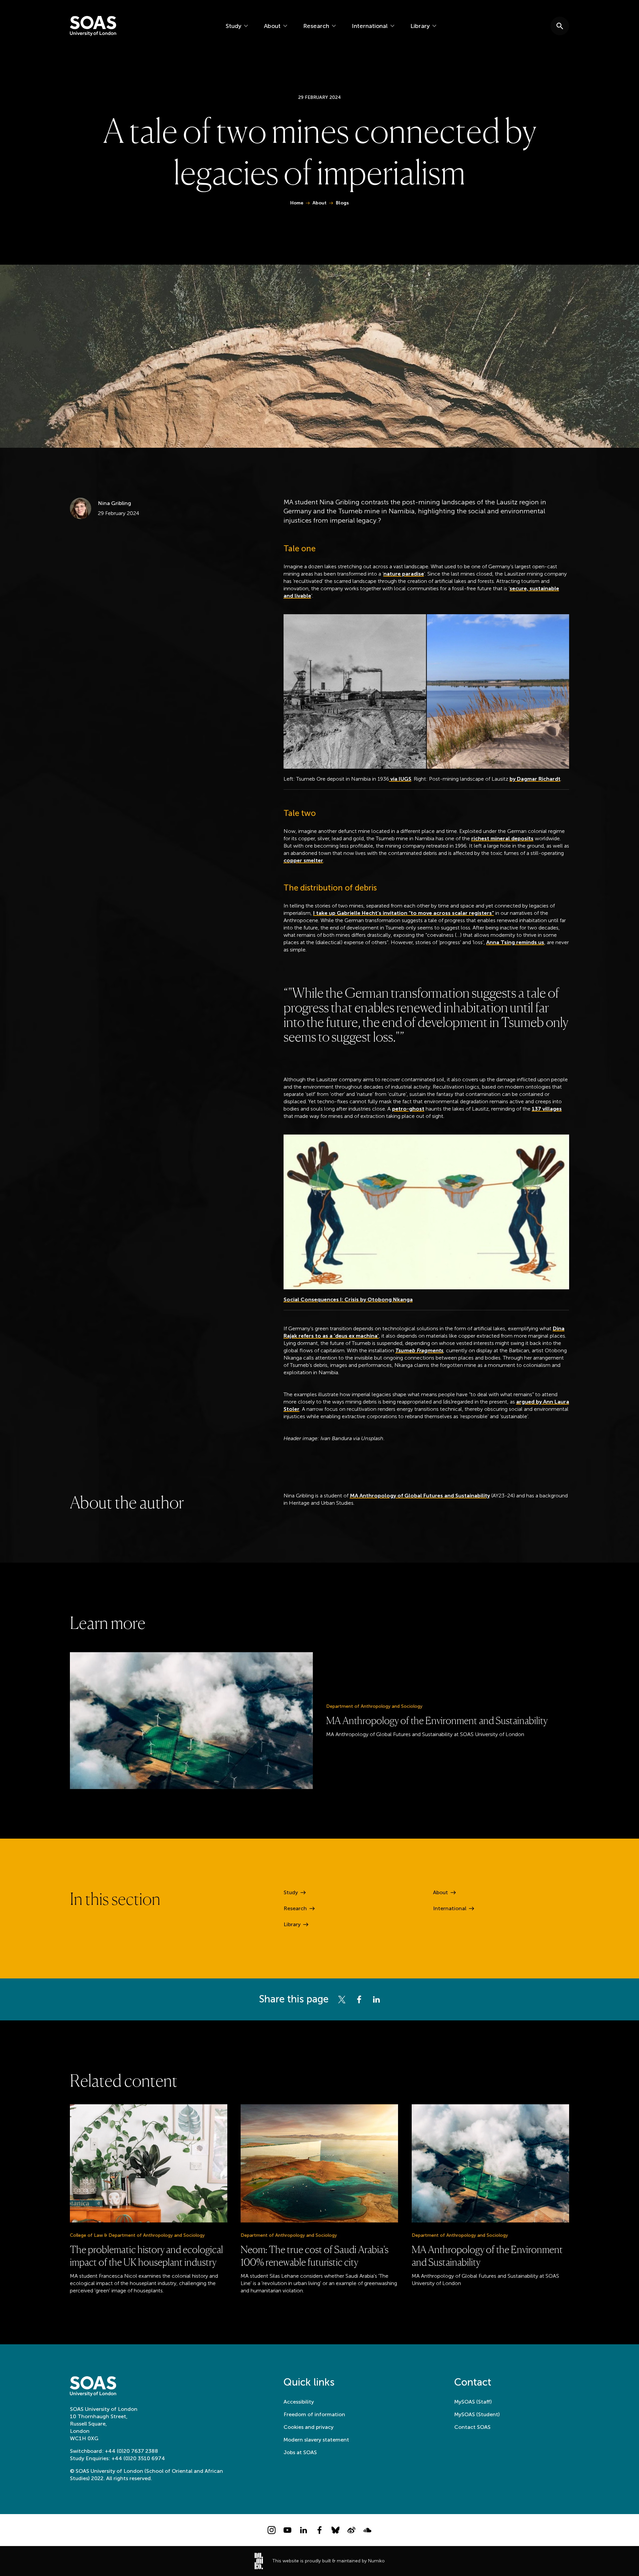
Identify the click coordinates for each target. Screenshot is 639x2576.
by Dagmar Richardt (535, 779)
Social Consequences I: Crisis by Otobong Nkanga (348, 1299)
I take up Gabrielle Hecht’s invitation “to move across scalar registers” (404, 913)
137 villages (547, 1109)
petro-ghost (408, 1109)
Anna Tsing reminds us (515, 942)
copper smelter (303, 860)
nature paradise (404, 574)
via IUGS (400, 779)
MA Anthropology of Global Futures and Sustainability (420, 1496)
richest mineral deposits (502, 838)
